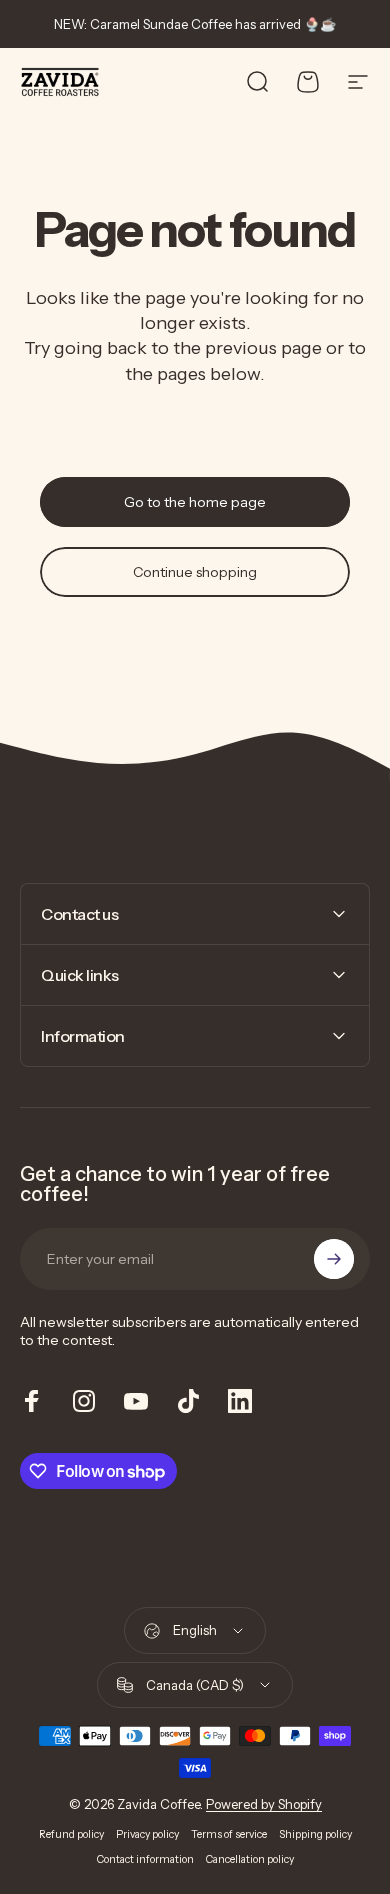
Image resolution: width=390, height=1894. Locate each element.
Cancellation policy (250, 1859)
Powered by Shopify (264, 1804)
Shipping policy (315, 1834)
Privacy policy (147, 1834)
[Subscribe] (334, 1259)
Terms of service (229, 1834)
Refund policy (71, 1834)
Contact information (145, 1859)
